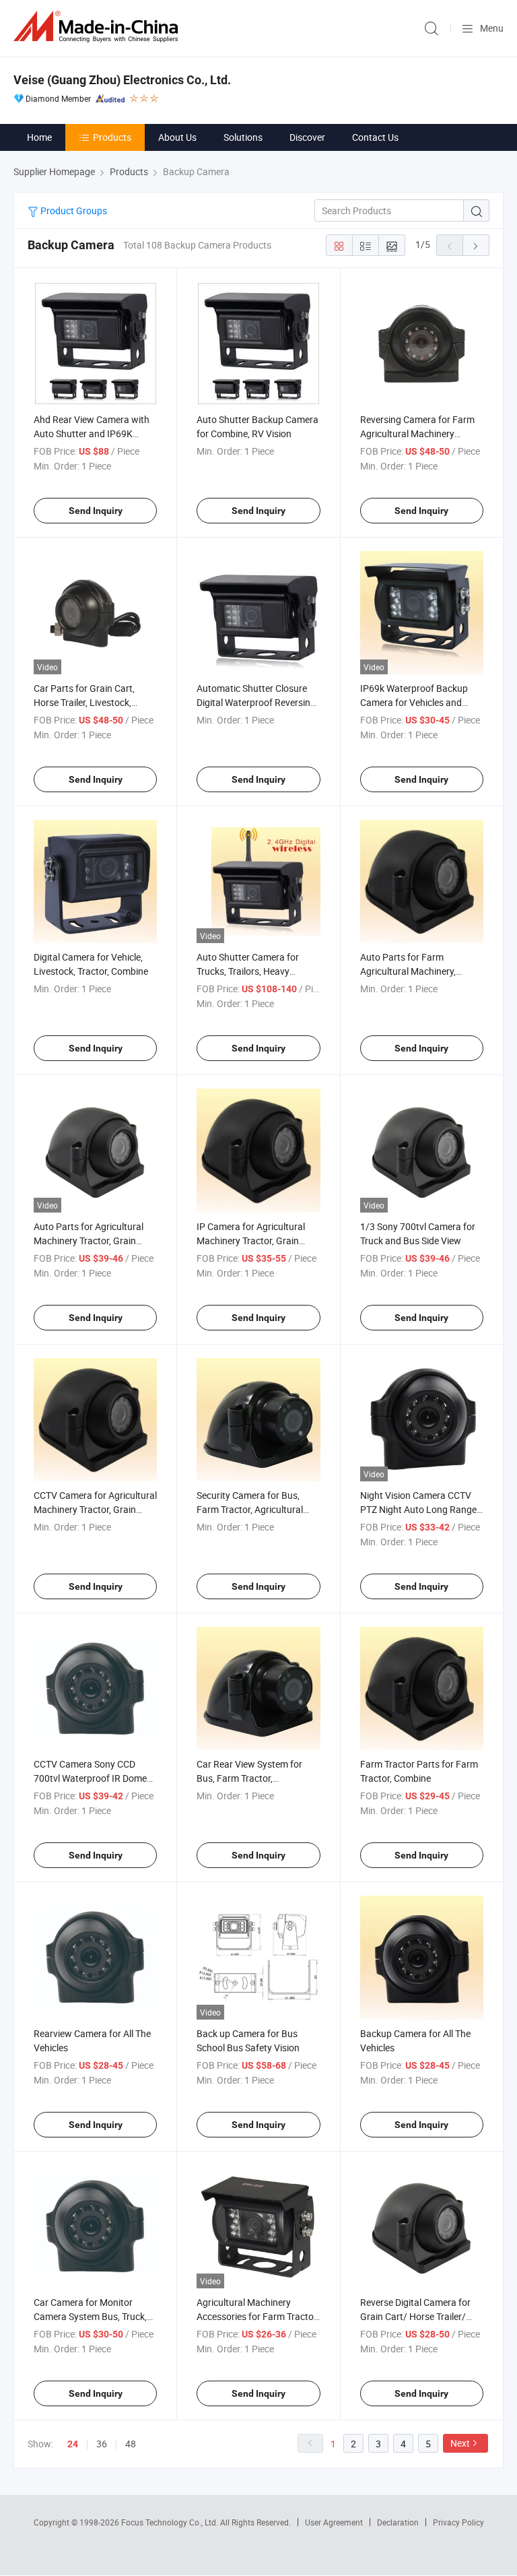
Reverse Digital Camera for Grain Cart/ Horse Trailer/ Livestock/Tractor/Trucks (415, 2316)
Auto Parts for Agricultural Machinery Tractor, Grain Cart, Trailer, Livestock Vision (93, 1241)
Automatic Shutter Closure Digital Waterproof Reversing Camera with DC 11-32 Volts (256, 702)
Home (39, 137)
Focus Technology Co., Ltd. (171, 2522)
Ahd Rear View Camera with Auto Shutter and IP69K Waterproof (92, 433)
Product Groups (73, 211)
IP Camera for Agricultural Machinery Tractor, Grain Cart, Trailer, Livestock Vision (256, 1241)
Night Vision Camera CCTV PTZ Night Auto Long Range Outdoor (418, 1509)
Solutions (243, 137)
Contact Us (375, 137)
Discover (307, 137)
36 (102, 2444)
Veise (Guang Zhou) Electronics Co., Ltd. (122, 80)
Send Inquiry (96, 511)
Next (460, 2443)
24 (73, 2444)
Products (112, 137)
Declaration (398, 2522)
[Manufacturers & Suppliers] (98, 27)
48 (131, 2444)
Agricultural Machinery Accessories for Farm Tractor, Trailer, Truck (257, 2316)
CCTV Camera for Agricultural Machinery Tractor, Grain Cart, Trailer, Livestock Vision (95, 1509)
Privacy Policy (458, 2522)
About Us (177, 137)
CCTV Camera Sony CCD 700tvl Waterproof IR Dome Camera (90, 1778)
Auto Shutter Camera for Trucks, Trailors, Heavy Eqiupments (248, 971)
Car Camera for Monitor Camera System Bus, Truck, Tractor (90, 2316)
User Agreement (334, 2522)
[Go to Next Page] (476, 245)
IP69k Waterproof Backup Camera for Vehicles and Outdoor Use (414, 702)
